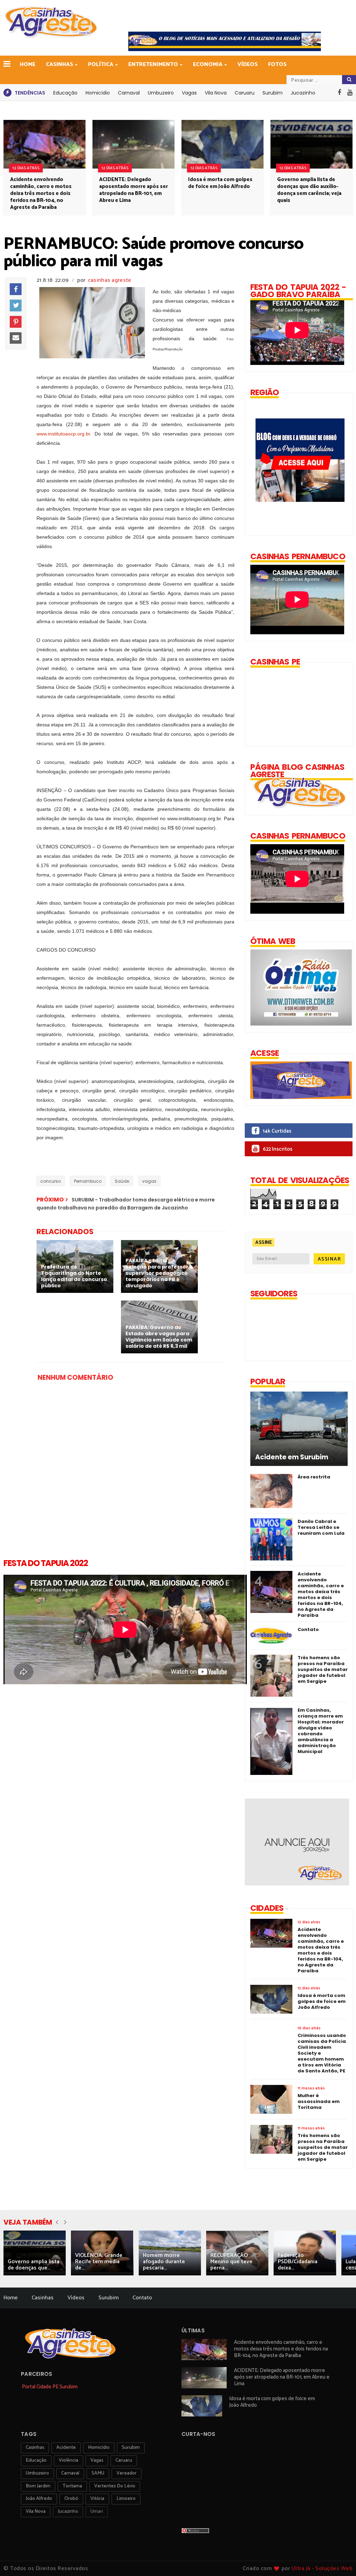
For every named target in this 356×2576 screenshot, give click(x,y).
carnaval (70, 2473)
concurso (51, 1181)
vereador (127, 2473)
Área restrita (314, 1477)
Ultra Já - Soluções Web (322, 2569)
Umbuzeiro (161, 93)
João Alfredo (39, 2499)
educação (36, 2460)
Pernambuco (88, 1181)
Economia (208, 64)
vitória (97, 2499)
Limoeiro (126, 2499)
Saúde (122, 1181)
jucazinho (68, 2512)
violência (68, 2460)
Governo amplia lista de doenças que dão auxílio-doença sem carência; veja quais (309, 190)
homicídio (99, 2448)
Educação (65, 93)
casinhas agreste (110, 280)
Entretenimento (153, 64)
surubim (131, 2448)
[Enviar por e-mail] (16, 338)
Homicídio (98, 93)
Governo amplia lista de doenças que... (34, 2265)
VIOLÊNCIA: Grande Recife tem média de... (99, 2262)
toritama (72, 2486)
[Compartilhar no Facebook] (16, 289)
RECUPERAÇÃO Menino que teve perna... (231, 2262)
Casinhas (59, 64)
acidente (66, 2448)
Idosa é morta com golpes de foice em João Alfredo (220, 183)
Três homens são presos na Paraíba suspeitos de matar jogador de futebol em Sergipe (323, 1669)
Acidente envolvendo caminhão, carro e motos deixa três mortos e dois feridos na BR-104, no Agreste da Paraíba (41, 193)
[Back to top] (339, 2559)
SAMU (98, 2473)
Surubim (273, 93)
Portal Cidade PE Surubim (50, 2387)
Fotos (277, 64)
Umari (97, 2512)
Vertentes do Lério (115, 2486)
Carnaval (129, 93)
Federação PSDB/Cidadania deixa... (298, 2262)
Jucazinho (303, 93)
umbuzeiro (37, 2473)
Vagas (189, 93)
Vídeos (248, 64)
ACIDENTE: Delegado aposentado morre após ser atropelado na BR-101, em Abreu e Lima (133, 190)
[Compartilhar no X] (16, 305)
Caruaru (245, 93)
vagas (149, 1181)
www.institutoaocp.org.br (63, 434)
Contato (308, 1629)
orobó (71, 2499)
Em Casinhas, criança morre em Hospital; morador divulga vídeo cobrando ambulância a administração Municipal (321, 1731)
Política (101, 64)
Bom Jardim (38, 2486)
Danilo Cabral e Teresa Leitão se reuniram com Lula (321, 1527)
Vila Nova (216, 93)
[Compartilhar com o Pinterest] (16, 322)
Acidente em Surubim (292, 1457)
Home (28, 64)
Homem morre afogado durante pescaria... (164, 2262)
